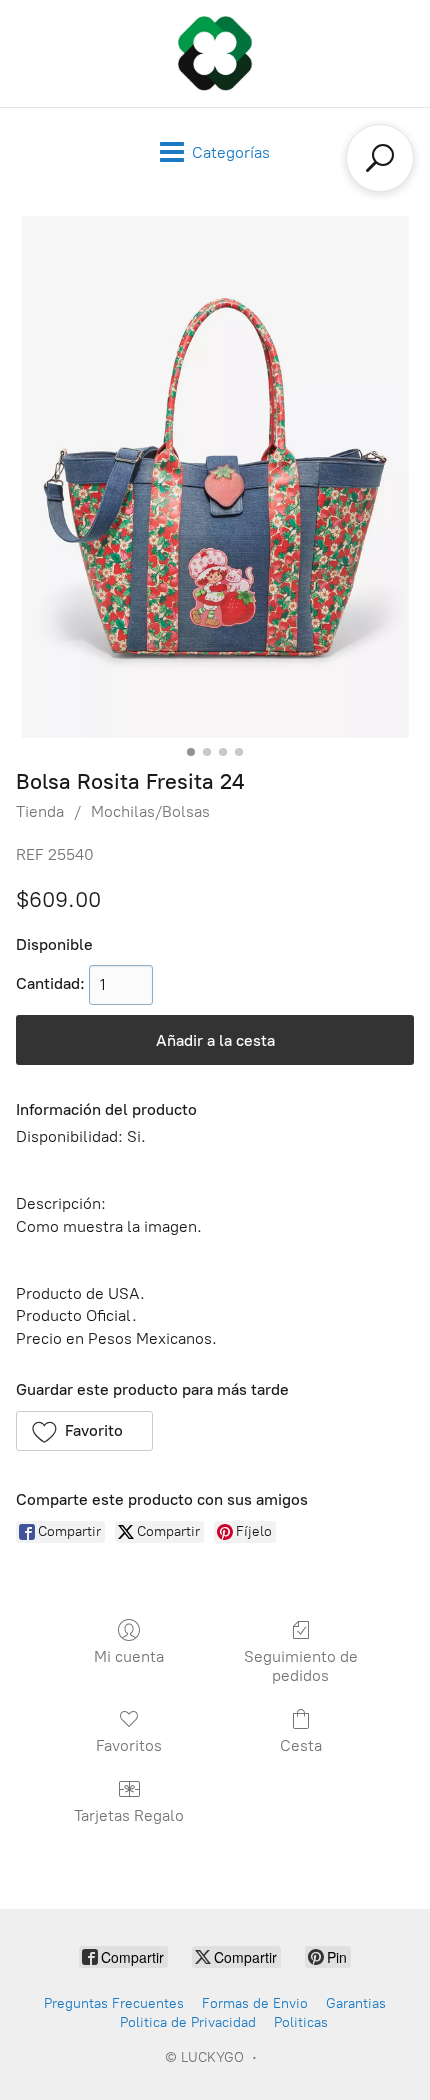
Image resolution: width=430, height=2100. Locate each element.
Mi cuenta (129, 1656)
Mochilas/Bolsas (150, 811)
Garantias (356, 2003)
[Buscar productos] (380, 158)
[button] (84, 1431)
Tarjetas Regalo (129, 1815)
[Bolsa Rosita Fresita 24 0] (215, 477)
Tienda (40, 811)
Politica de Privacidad (188, 2022)
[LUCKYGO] (215, 53)
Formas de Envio (255, 2003)
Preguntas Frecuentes (114, 2003)
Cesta (301, 1745)
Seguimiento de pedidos (301, 1666)
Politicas (301, 2022)
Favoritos (129, 1745)
